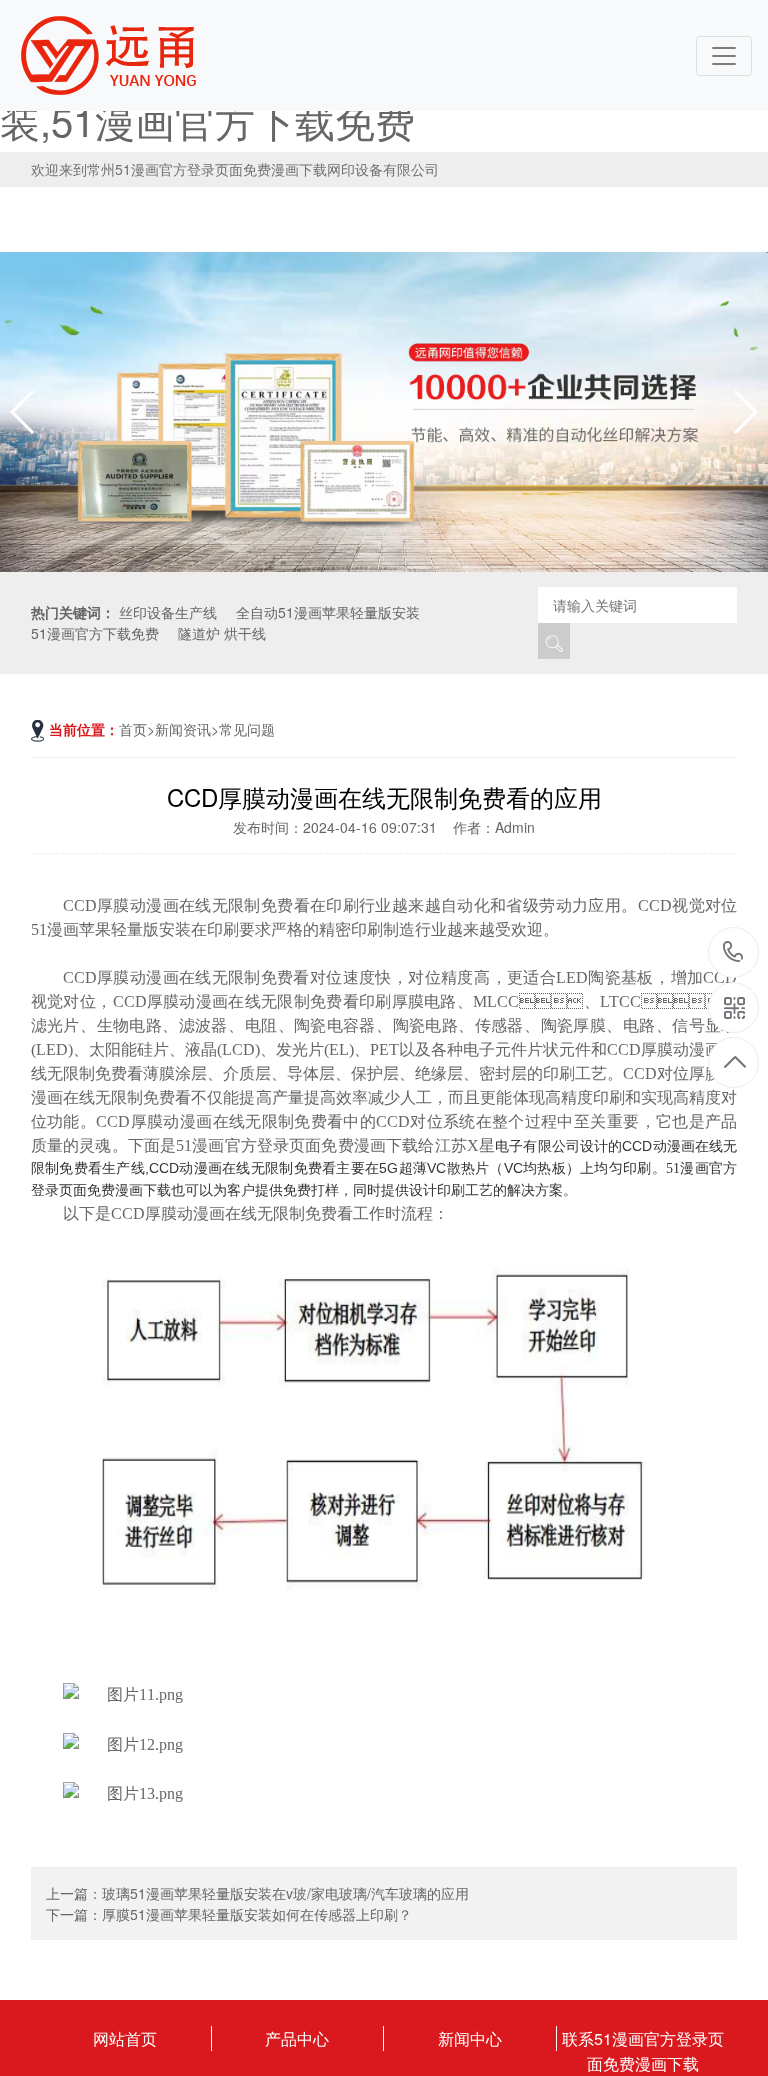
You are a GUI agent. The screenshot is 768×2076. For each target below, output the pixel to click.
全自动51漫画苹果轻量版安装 (328, 612)
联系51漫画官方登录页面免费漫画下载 (643, 2039)
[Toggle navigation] (724, 56)
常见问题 (247, 729)
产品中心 (297, 2038)
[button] (744, 412)
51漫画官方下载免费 (95, 633)
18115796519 (733, 953)
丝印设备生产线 (168, 612)
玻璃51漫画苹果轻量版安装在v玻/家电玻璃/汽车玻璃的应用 (285, 1893)
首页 (133, 729)
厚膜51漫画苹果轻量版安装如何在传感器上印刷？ (257, 1914)
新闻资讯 (183, 729)
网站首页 (125, 2038)
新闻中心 (470, 2038)
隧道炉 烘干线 (222, 633)
